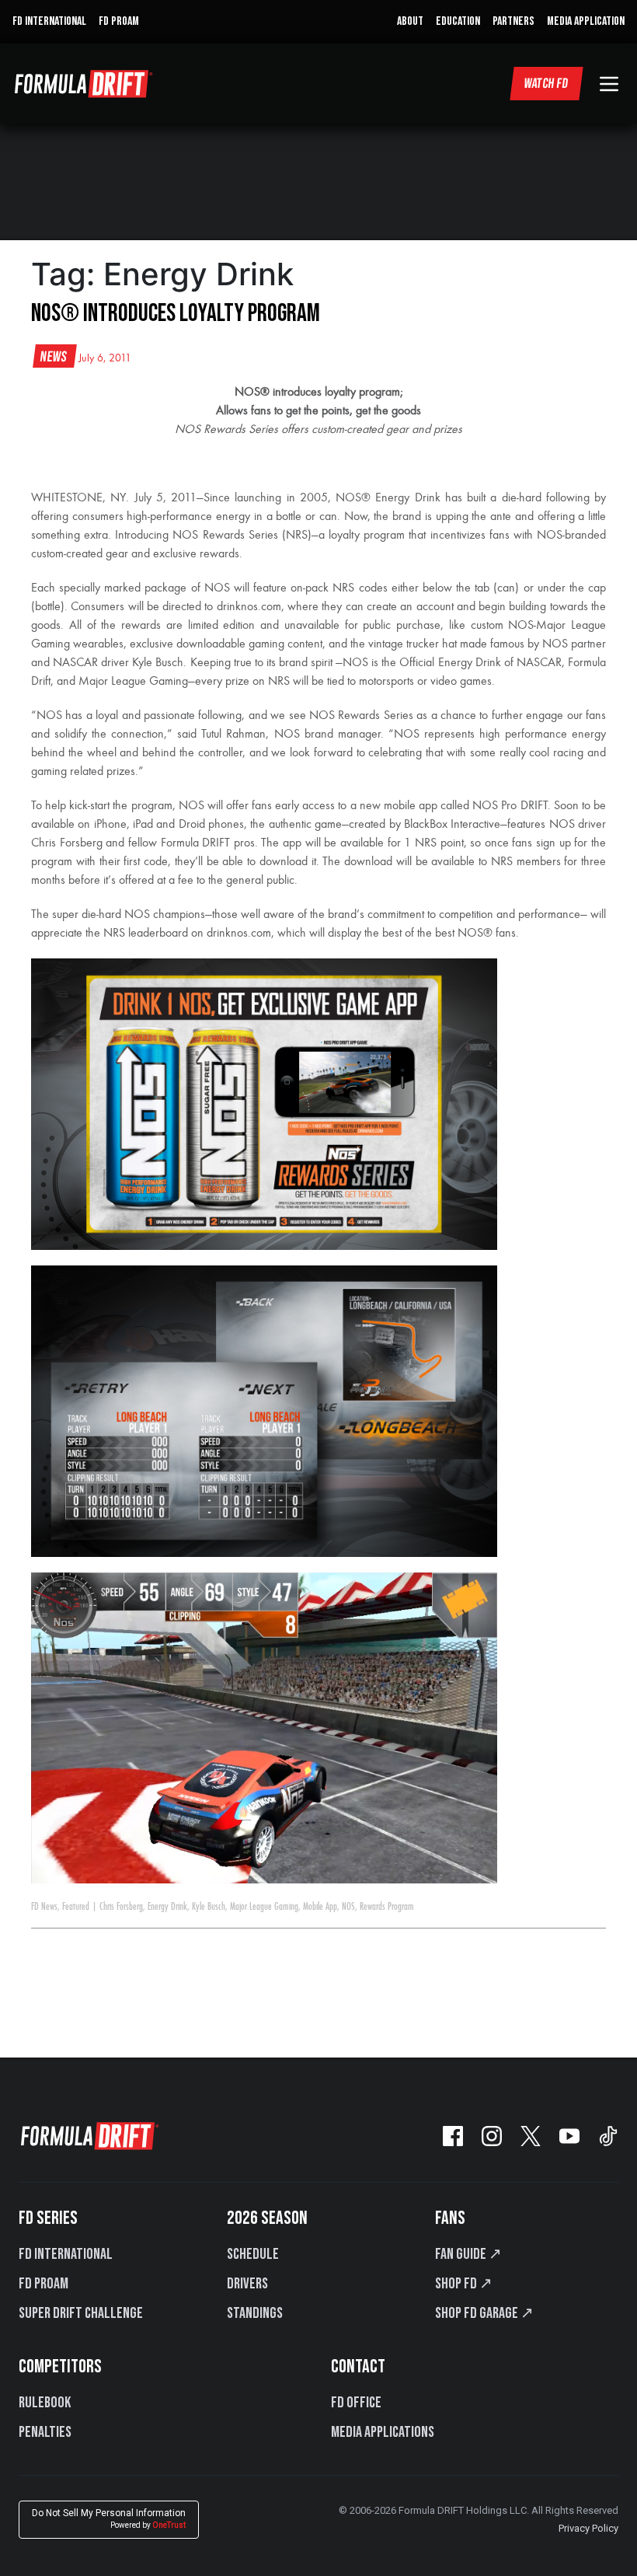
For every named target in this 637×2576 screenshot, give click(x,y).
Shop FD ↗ (464, 2284)
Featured (76, 1907)
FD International (66, 2254)
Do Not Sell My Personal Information (109, 2519)
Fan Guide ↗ (468, 2254)
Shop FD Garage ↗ (484, 2313)
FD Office (356, 2403)
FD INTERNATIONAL (49, 21)
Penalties (45, 2432)
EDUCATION (458, 21)
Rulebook (45, 2403)
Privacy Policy (588, 2528)
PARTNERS (513, 21)
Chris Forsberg (121, 1907)
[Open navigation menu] (609, 84)
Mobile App (320, 1907)
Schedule (253, 2254)
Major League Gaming (264, 1907)
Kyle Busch (209, 1907)
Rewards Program (387, 1907)
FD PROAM (119, 21)
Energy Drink (167, 1907)
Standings (255, 2313)
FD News (44, 1907)
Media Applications (383, 2432)
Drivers (247, 2284)
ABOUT (410, 21)
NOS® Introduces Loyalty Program (176, 314)
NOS (348, 1907)
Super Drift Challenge (81, 2313)
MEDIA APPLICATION (586, 21)
